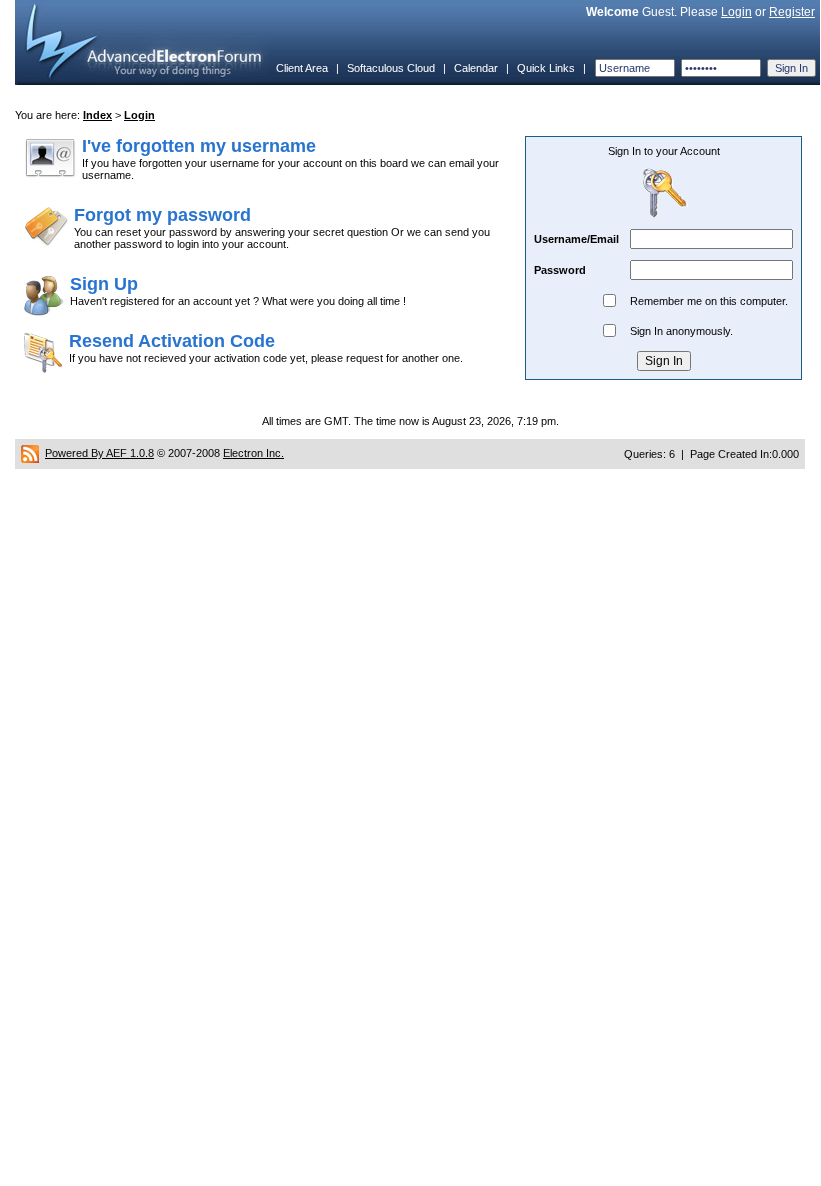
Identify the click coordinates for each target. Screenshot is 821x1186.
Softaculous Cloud (391, 68)
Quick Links (546, 68)
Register (792, 12)
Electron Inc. (253, 453)
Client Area (302, 68)
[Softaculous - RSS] (30, 453)
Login (736, 12)
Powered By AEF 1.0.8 (99, 453)
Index (97, 115)
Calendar (476, 68)
